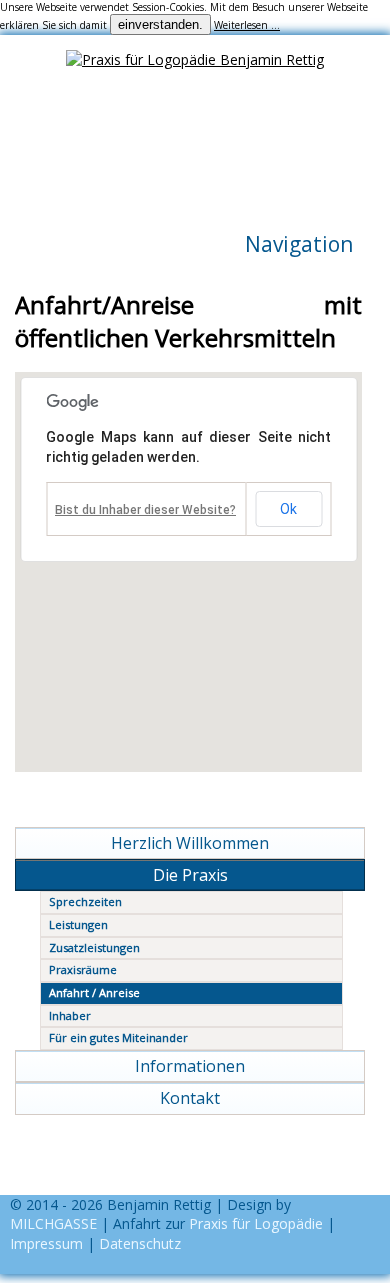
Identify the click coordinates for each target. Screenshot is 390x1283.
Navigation (299, 244)
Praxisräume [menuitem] (83, 969)
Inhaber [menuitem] (70, 1015)
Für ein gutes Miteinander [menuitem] (118, 1037)
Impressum (46, 1243)
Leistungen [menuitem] (78, 924)
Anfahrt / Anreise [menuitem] (94, 992)
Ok (288, 509)
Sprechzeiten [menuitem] (85, 901)
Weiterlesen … (247, 25)
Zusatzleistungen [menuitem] (94, 947)
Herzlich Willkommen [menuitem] (190, 843)
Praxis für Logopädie (256, 1223)
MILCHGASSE (53, 1223)
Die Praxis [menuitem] (190, 875)
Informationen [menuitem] (190, 1066)
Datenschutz (140, 1243)
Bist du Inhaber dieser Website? (145, 510)
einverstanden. (160, 24)
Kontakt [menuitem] (190, 1098)
